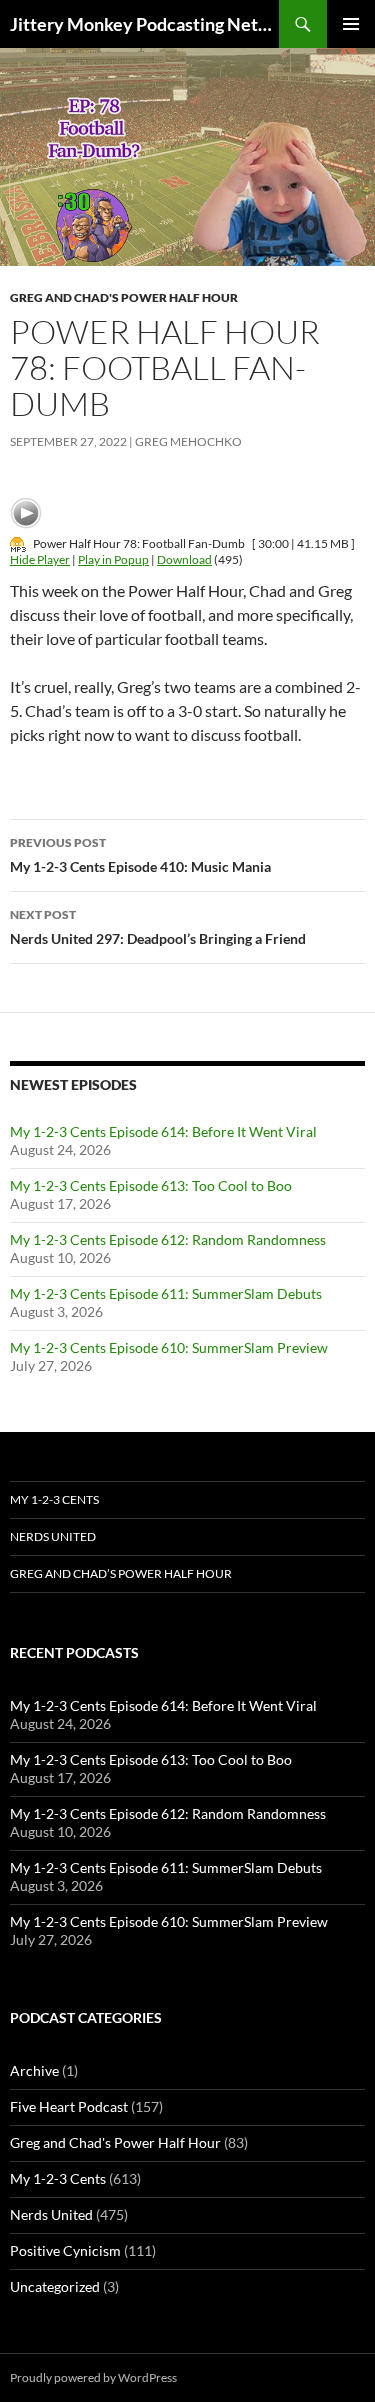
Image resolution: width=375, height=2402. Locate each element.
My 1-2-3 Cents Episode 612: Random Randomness (168, 1239)
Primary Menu (351, 24)
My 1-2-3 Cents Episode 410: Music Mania (140, 855)
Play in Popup (113, 559)
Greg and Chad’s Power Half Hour (121, 1573)
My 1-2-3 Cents (54, 1499)
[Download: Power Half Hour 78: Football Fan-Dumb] (18, 543)
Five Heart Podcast (69, 2106)
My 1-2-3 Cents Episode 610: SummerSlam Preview (169, 1347)
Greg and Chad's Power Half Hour (124, 297)
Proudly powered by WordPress (93, 2377)
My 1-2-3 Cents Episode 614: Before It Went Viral (163, 1131)
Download (184, 559)
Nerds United (53, 1536)
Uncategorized (55, 2286)
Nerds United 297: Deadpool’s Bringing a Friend (158, 927)
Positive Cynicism (65, 2250)
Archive (34, 2070)
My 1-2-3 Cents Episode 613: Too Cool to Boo (151, 1185)
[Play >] (26, 513)
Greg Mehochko (188, 441)
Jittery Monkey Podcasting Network (144, 24)
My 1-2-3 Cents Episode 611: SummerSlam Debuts (166, 1293)
